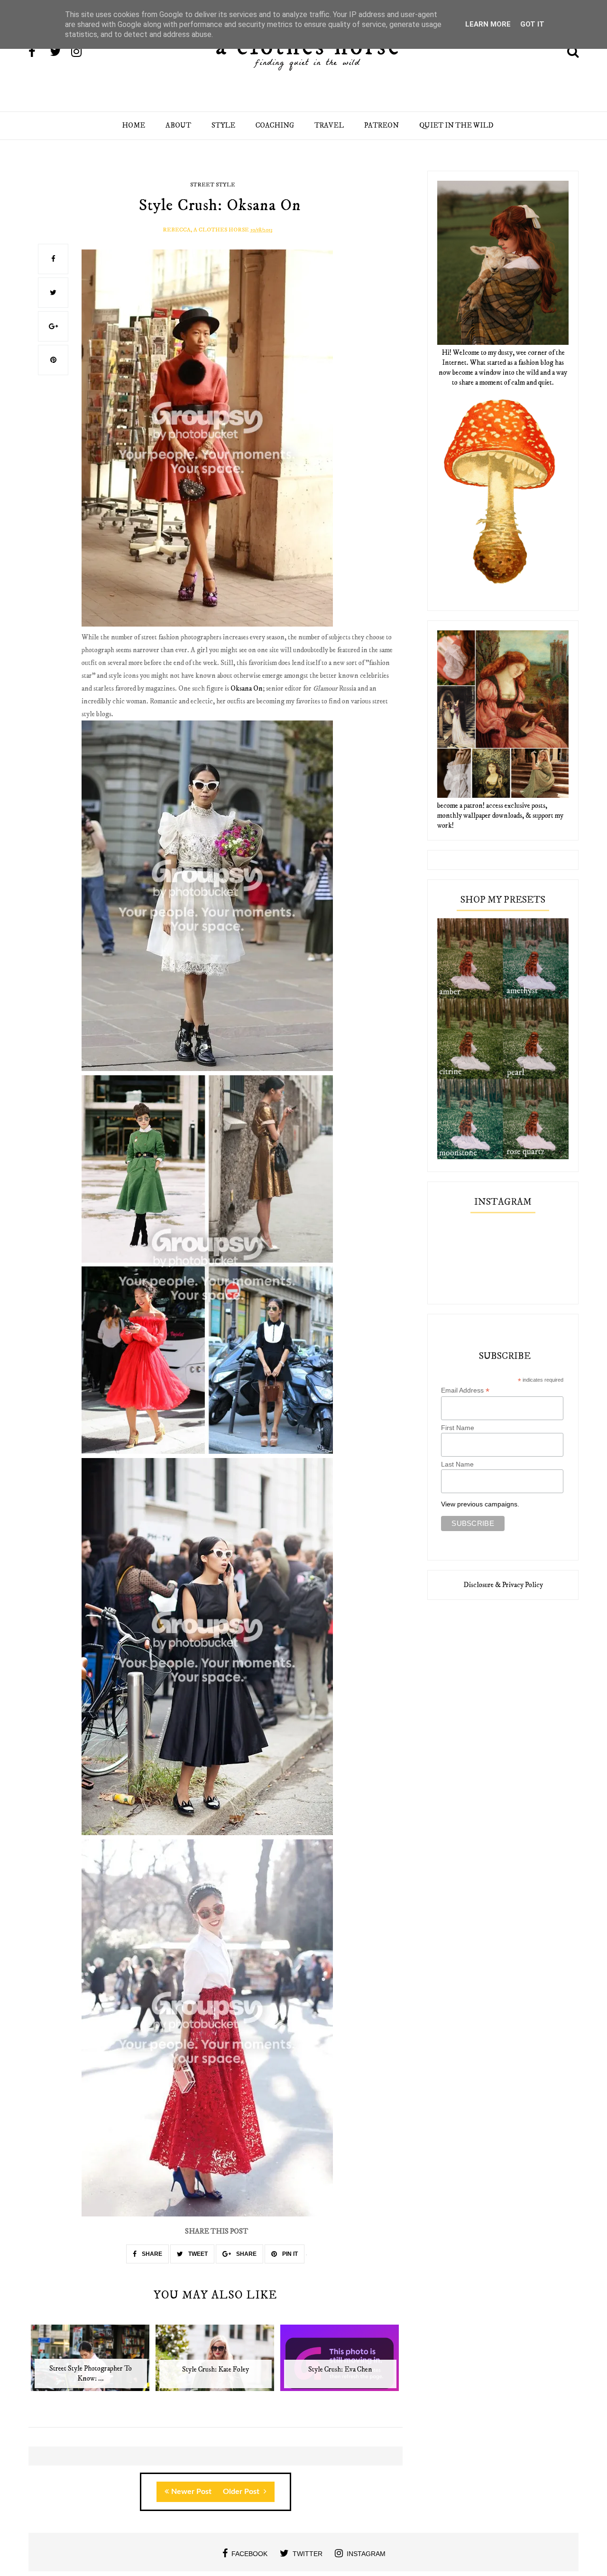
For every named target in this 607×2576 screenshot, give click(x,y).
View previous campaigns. (480, 1504)
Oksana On (247, 688)
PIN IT (289, 2254)
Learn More (488, 24)
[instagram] (81, 53)
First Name (458, 1428)
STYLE (223, 125)
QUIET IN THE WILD (456, 125)
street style (213, 185)
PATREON (382, 125)
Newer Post (191, 2492)
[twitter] (60, 53)
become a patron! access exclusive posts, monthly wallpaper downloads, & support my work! (500, 816)
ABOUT (178, 125)
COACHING (275, 125)
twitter (308, 2554)
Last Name (457, 1464)
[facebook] (38, 53)
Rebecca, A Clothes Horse (206, 230)
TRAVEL (329, 125)
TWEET (197, 2254)
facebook (249, 2554)
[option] (91, 2363)
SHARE (151, 2254)
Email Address (465, 1390)
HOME (133, 125)
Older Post (242, 2492)
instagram (366, 2554)
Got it (532, 24)
